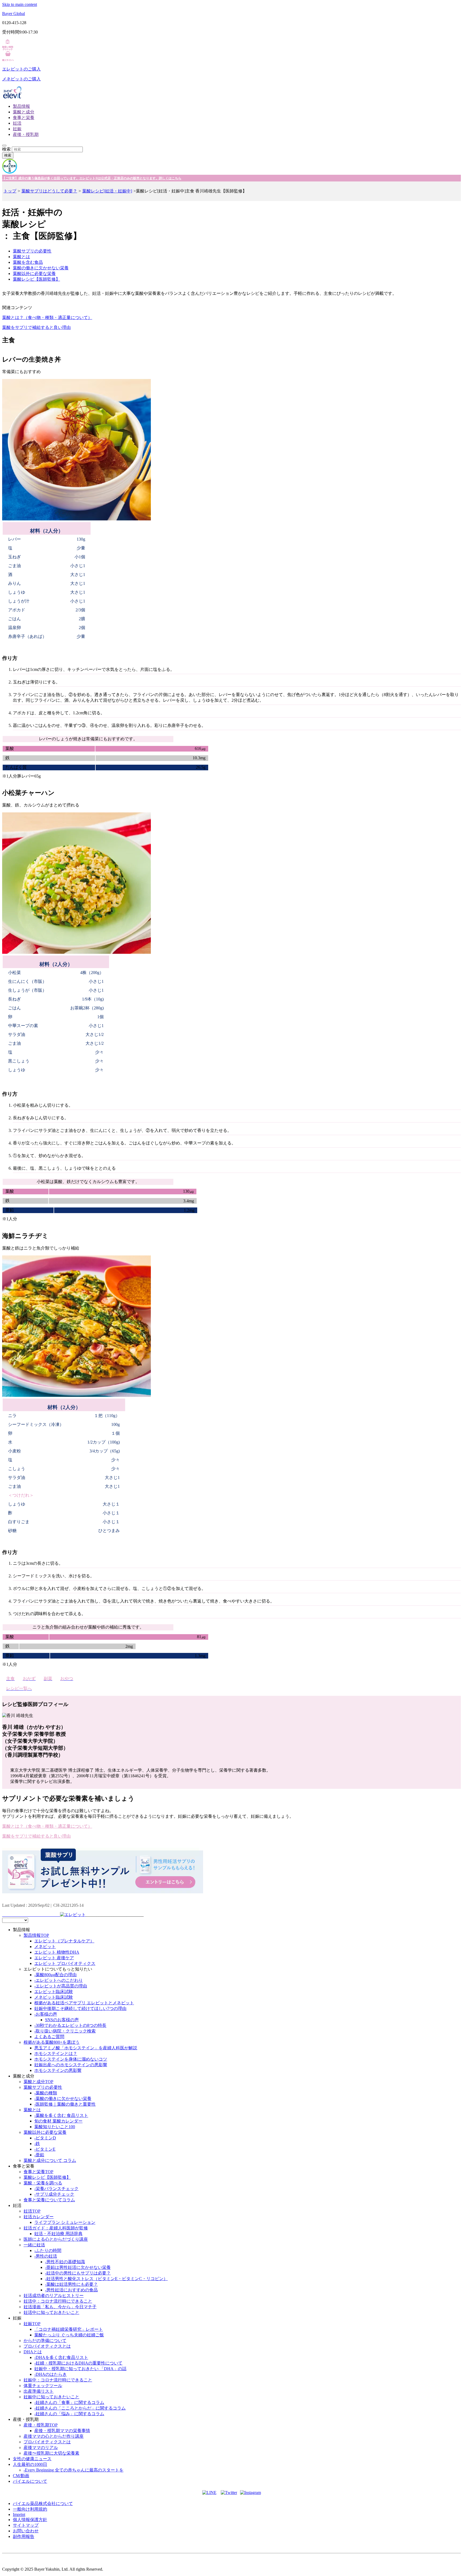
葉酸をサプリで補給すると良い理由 (36, 327)
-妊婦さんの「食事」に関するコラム (69, 2402)
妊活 (17, 123)
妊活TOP (32, 2211)
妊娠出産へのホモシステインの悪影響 (71, 2065)
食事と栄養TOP (38, 2172)
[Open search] (4, 146)
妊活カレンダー (39, 2217)
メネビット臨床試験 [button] (54, 1997)
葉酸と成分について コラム (50, 2160)
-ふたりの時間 (48, 2250)
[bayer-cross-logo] (10, 172)
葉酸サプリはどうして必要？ (49, 191)
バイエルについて (30, 2481)
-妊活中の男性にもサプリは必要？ (78, 2273)
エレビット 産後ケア (54, 1958)
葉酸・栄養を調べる (43, 2183)
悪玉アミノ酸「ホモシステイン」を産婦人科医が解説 (86, 2048)
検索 (6, 149)
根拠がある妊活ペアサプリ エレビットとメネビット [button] (84, 2003)
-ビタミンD (45, 2138)
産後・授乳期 (26, 134)
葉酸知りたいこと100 (55, 2127)
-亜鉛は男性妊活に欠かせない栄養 (78, 2267)
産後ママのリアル (41, 2447)
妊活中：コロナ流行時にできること (58, 2301)
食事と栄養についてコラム (49, 2200)
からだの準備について (45, 2341)
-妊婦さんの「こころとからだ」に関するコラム (80, 2408)
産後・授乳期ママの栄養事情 (62, 2431)
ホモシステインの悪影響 (58, 2070)
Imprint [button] (19, 2514)
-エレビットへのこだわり (59, 1980)
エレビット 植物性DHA (57, 1952)
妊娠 (17, 129)
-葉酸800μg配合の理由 (55, 1975)
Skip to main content (20, 4)
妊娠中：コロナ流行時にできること (58, 2380)
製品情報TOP (36, 1935)
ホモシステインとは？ (56, 2053)
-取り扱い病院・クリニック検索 (65, 2031)
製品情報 (21, 106)
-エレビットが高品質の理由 (61, 1986)
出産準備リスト (39, 2391)
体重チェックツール (43, 2386)
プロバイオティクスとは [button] (47, 2346)
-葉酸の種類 (46, 2093)
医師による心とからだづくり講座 (56, 2239)
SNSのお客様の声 (62, 2020)
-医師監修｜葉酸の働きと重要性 (65, 2104)
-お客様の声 (46, 2014)
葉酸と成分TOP (38, 2082)
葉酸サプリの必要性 (32, 251)
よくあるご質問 (49, 2037)
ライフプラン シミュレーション (65, 2222)
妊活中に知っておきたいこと (51, 2312)
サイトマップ (26, 2525)
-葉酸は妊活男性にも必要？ (71, 2284)
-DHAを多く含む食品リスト (61, 2357)
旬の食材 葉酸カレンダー (58, 2121)
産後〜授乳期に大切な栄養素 (51, 2453)
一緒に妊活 (34, 2245)
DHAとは (33, 2352)
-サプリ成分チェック (54, 2194)
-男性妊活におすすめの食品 (71, 2290)
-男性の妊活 (46, 2256)
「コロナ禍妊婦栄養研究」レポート (69, 2329)
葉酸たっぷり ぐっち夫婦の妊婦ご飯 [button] (69, 2335)
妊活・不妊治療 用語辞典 (58, 2234)
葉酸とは (21, 257)
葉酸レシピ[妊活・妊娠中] (107, 191)
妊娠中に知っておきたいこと (51, 2397)
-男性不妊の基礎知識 (65, 2262)
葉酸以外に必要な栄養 (34, 274)
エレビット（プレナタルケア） (64, 1941)
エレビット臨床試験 (54, 1992)
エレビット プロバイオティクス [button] (65, 1963)
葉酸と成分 (24, 112)
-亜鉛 (39, 2155)
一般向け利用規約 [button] (30, 2509)
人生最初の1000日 (30, 2464)
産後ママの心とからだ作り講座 (54, 2436)
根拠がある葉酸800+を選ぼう (52, 2042)
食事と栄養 (24, 118)
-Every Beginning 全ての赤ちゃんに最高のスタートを (74, 2470)
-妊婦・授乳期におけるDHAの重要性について (78, 2363)
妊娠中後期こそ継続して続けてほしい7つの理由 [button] (80, 2008)
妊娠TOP (32, 2324)
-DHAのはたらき (51, 2374)
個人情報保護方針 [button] (30, 2520)
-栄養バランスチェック (56, 2189)
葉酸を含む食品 (28, 262)
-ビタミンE (45, 2149)
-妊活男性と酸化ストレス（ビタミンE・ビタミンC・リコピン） (106, 2279)
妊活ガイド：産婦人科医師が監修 (56, 2228)
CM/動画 (21, 2476)
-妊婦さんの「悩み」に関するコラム (69, 2414)
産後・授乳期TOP (41, 2425)
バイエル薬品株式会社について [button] (43, 2503)
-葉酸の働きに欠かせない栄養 (63, 2099)
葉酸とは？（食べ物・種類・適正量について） (47, 317)
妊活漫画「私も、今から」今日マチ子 (60, 2307)
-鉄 (37, 2144)
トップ (10, 191)
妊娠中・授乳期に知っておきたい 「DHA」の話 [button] (80, 2369)
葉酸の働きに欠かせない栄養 (41, 268)
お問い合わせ (26, 2531)
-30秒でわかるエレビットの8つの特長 (70, 2025)
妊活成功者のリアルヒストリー (54, 2296)
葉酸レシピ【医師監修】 (36, 279)
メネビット (45, 1947)
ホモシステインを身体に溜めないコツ (71, 2059)
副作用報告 (24, 2536)
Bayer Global (14, 14)
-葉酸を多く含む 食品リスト (61, 2115)
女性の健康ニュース (32, 2459)
